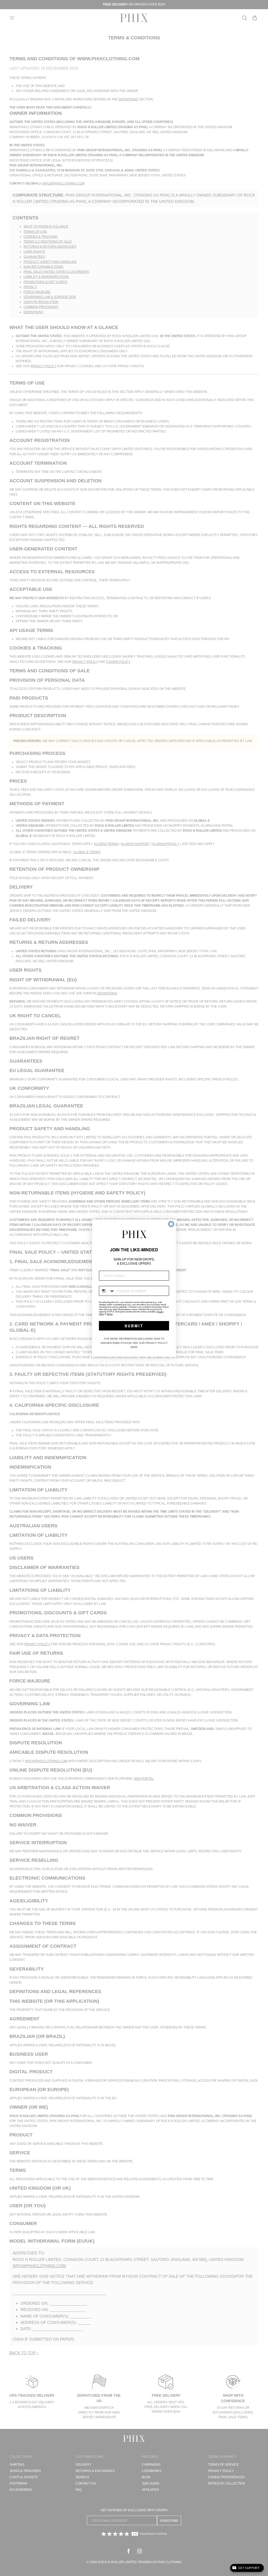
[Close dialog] (171, 1224)
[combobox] (107, 1291)
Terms (110, 1314)
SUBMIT (134, 1326)
